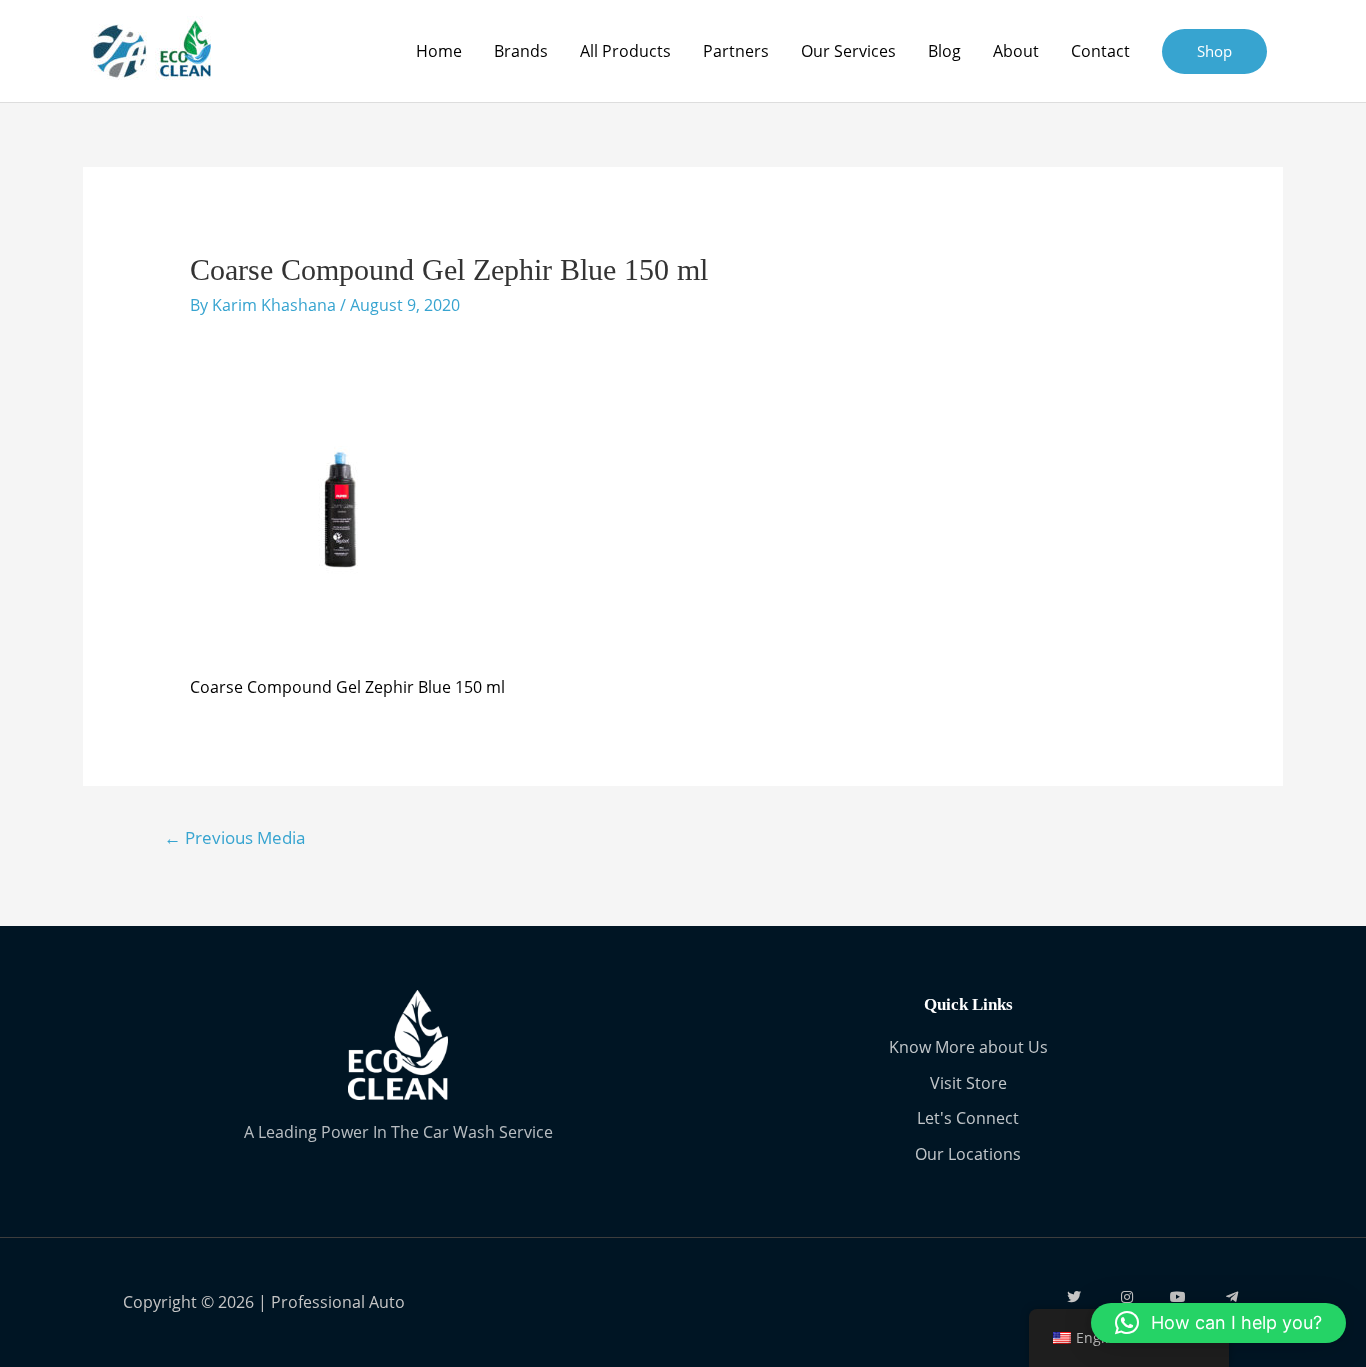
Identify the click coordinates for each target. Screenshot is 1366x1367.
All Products (625, 51)
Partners (736, 51)
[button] (1218, 1323)
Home (439, 51)
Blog (944, 51)
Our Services (848, 51)
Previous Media (234, 837)
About (1016, 51)
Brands (521, 51)
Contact (1100, 51)
